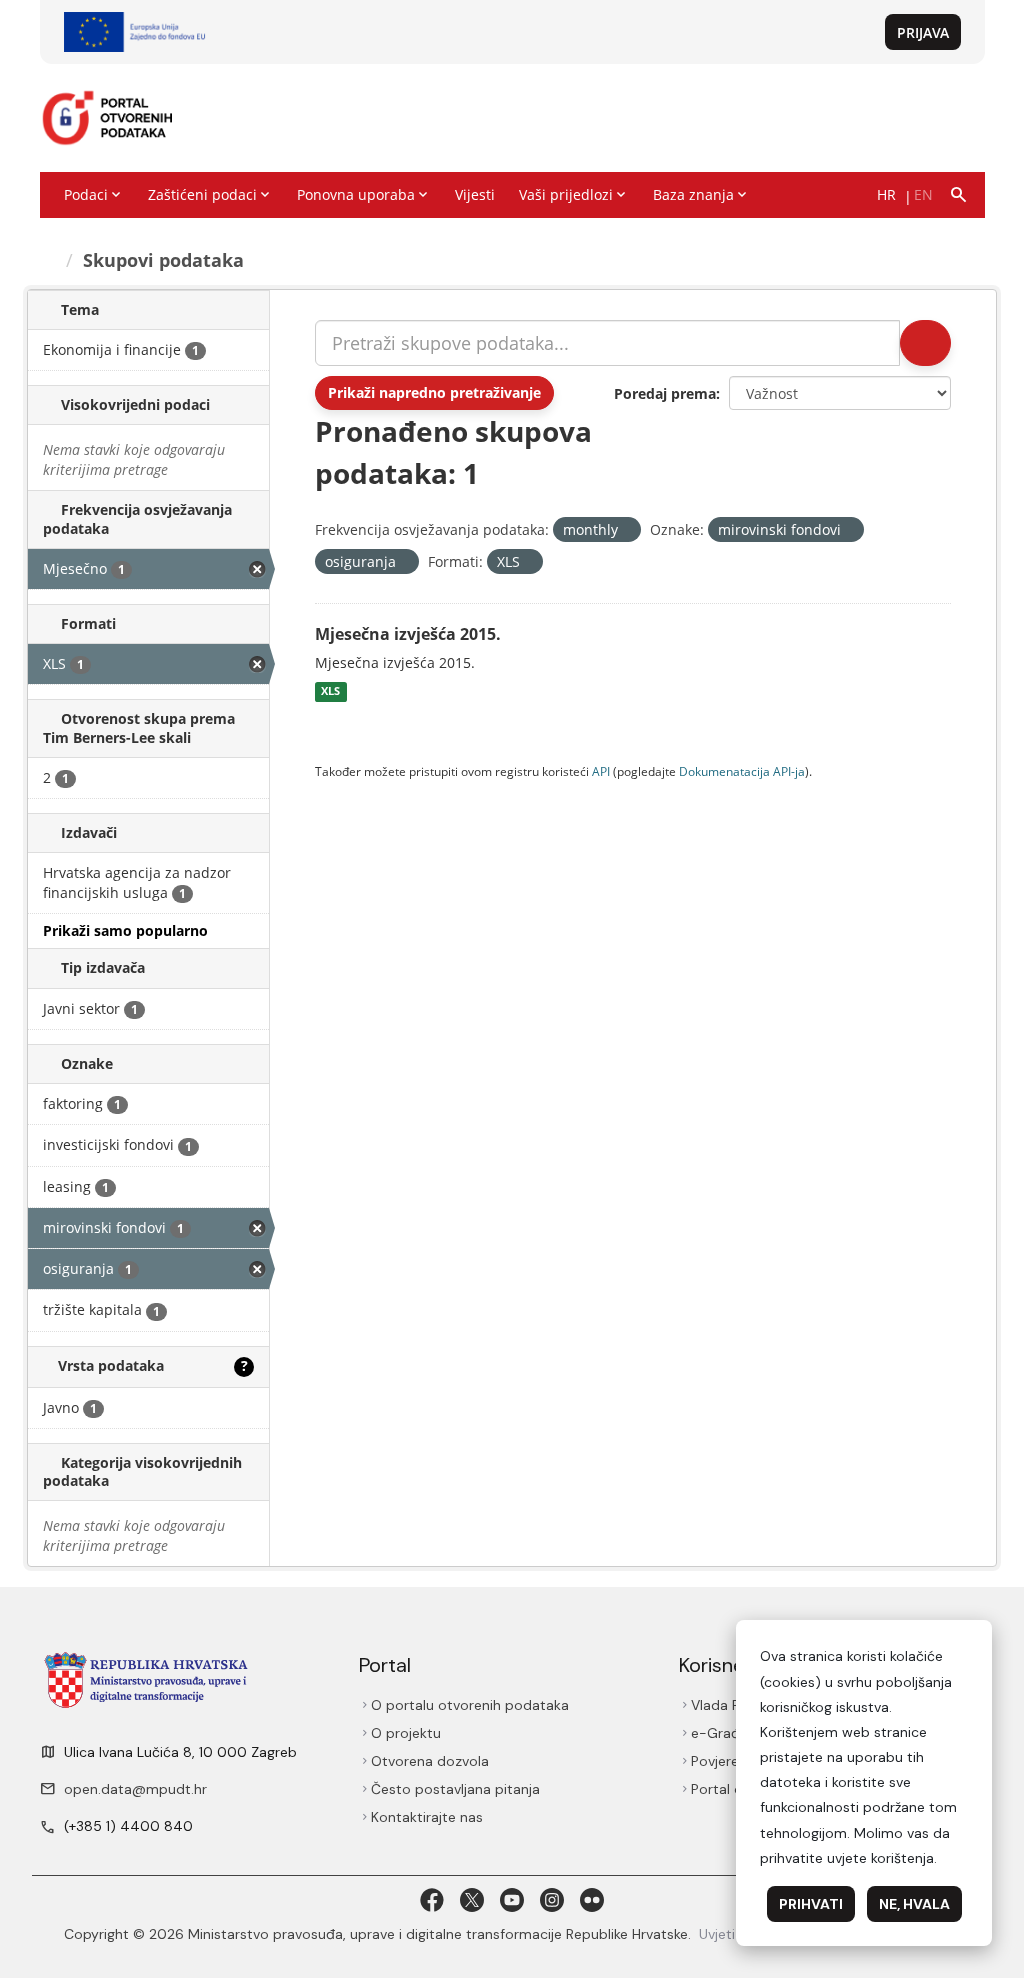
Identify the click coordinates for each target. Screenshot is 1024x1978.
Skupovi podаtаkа (166, 260)
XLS (330, 692)
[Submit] (924, 343)
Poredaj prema (665, 393)
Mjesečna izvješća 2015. (408, 634)
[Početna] (50, 260)
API (601, 771)
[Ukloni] (626, 530)
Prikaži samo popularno (125, 930)
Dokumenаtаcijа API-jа (742, 771)
